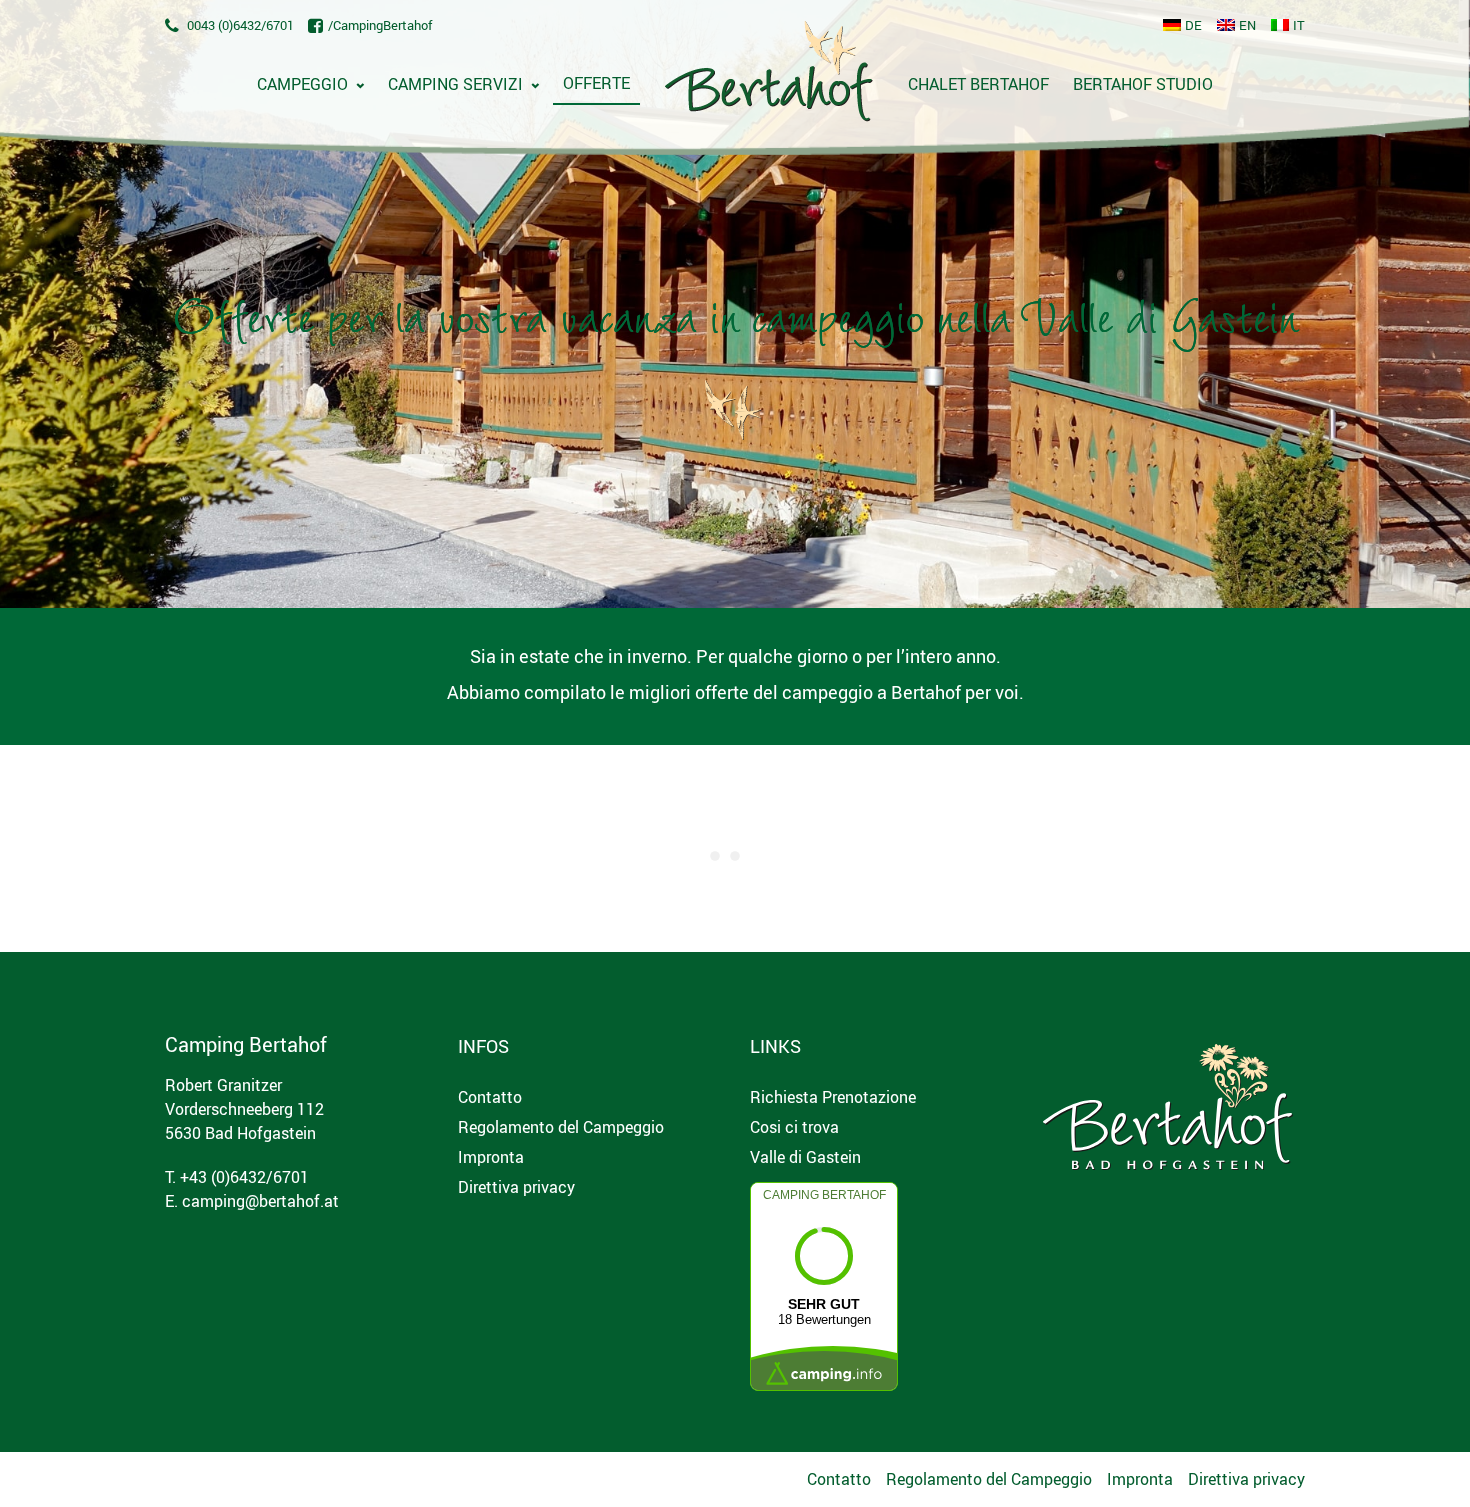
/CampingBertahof (380, 25)
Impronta (491, 1157)
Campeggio (302, 84)
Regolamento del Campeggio (561, 1127)
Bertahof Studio (1143, 84)
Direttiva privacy (516, 1187)
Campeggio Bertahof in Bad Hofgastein (769, 76)
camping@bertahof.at (260, 1201)
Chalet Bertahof (978, 84)
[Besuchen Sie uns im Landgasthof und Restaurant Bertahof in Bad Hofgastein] (1168, 1100)
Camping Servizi (455, 84)
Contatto (490, 1097)
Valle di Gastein (805, 1157)
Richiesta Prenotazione (833, 1097)
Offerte (596, 83)
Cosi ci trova (794, 1127)
